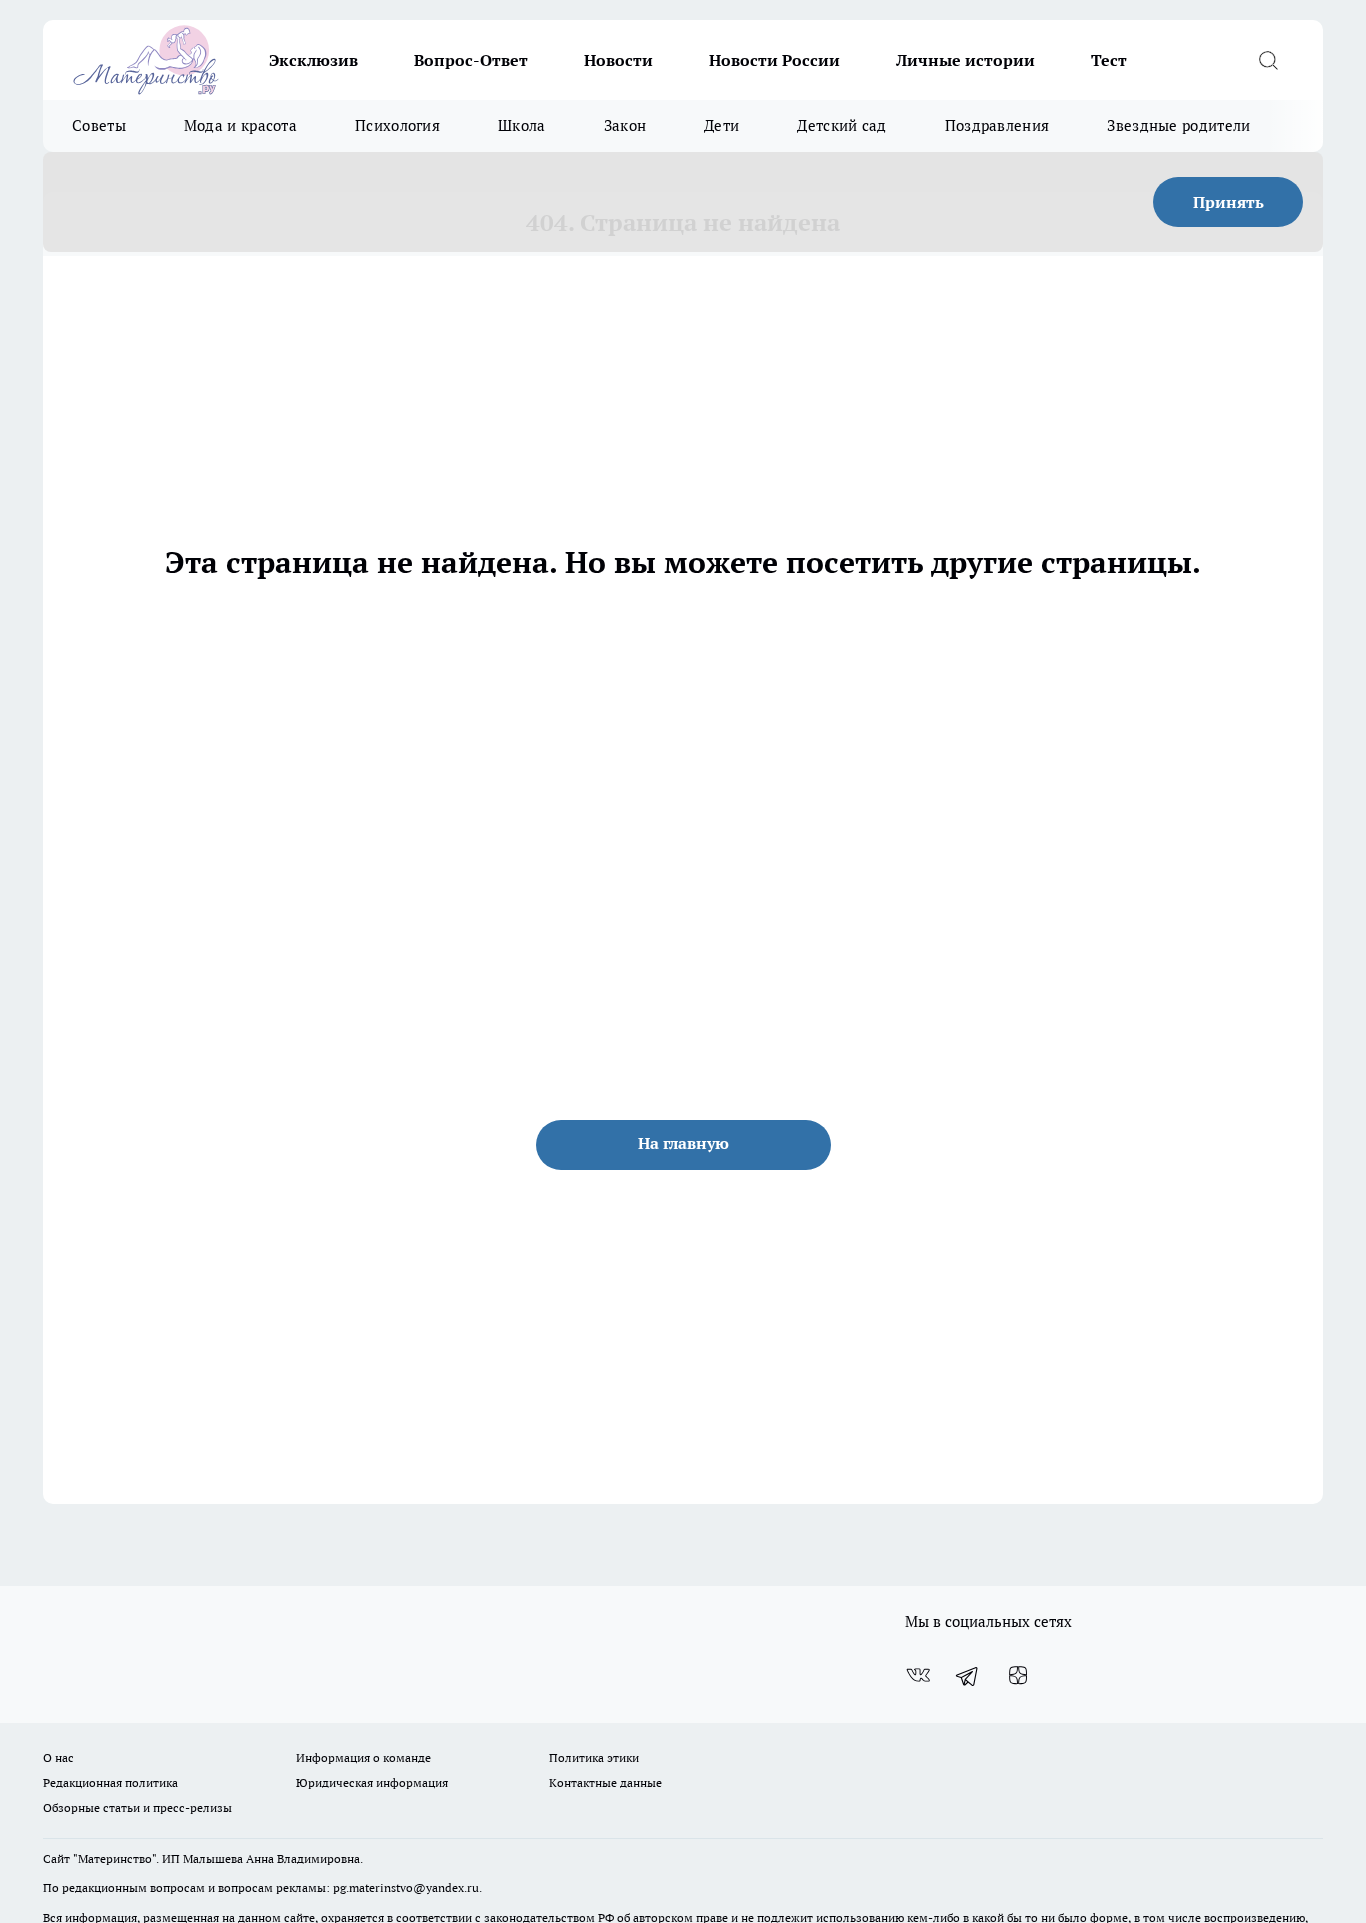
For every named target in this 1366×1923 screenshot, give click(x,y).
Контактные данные (605, 1782)
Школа (522, 125)
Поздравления (997, 125)
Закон (625, 125)
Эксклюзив (313, 60)
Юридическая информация (372, 1782)
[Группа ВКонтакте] (918, 1676)
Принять (1228, 202)
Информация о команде (363, 1757)
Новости (618, 60)
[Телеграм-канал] (968, 1676)
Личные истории (965, 60)
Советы (99, 125)
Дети (721, 125)
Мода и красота (240, 125)
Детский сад (841, 125)
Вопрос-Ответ (471, 60)
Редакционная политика (110, 1782)
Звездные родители (1178, 125)
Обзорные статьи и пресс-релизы (137, 1807)
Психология (397, 125)
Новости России (774, 60)
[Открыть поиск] (1268, 60)
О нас (58, 1757)
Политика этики (594, 1757)
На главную (683, 1143)
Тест (1109, 60)
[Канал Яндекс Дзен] (1018, 1676)
